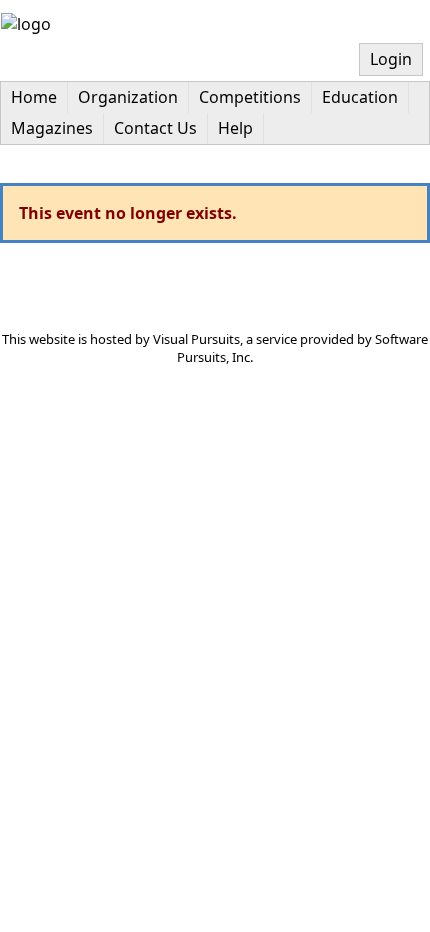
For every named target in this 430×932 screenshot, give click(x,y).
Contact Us (155, 128)
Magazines (52, 128)
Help (235, 128)
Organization (128, 97)
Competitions (250, 97)
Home (34, 97)
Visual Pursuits (196, 339)
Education (360, 97)
